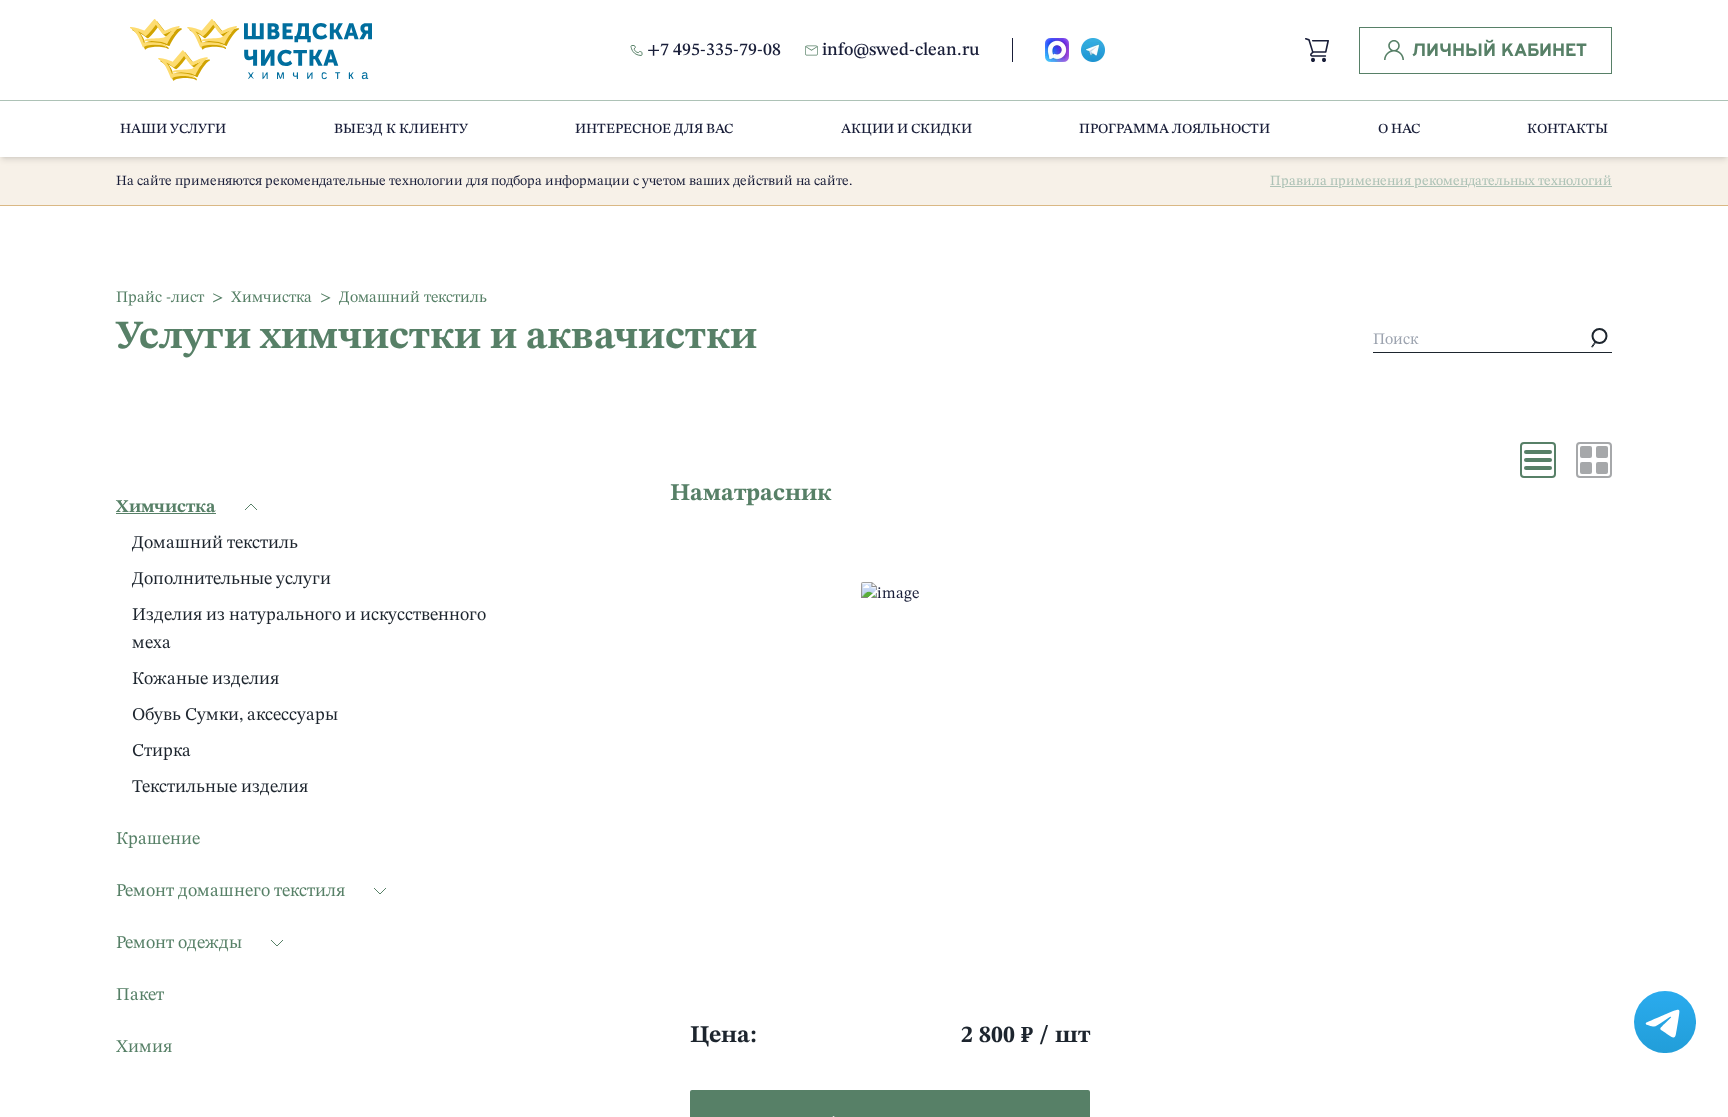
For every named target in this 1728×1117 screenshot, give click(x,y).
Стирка (161, 751)
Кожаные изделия (205, 679)
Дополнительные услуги (231, 579)
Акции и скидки (906, 129)
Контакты (1567, 129)
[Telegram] (1093, 50)
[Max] (1057, 50)
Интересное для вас (654, 129)
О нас (1399, 129)
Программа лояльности (1174, 129)
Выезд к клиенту (401, 129)
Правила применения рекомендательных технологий (1441, 181)
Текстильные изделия (220, 787)
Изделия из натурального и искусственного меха (309, 629)
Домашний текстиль (215, 543)
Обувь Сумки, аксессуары (235, 715)
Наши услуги (173, 129)
